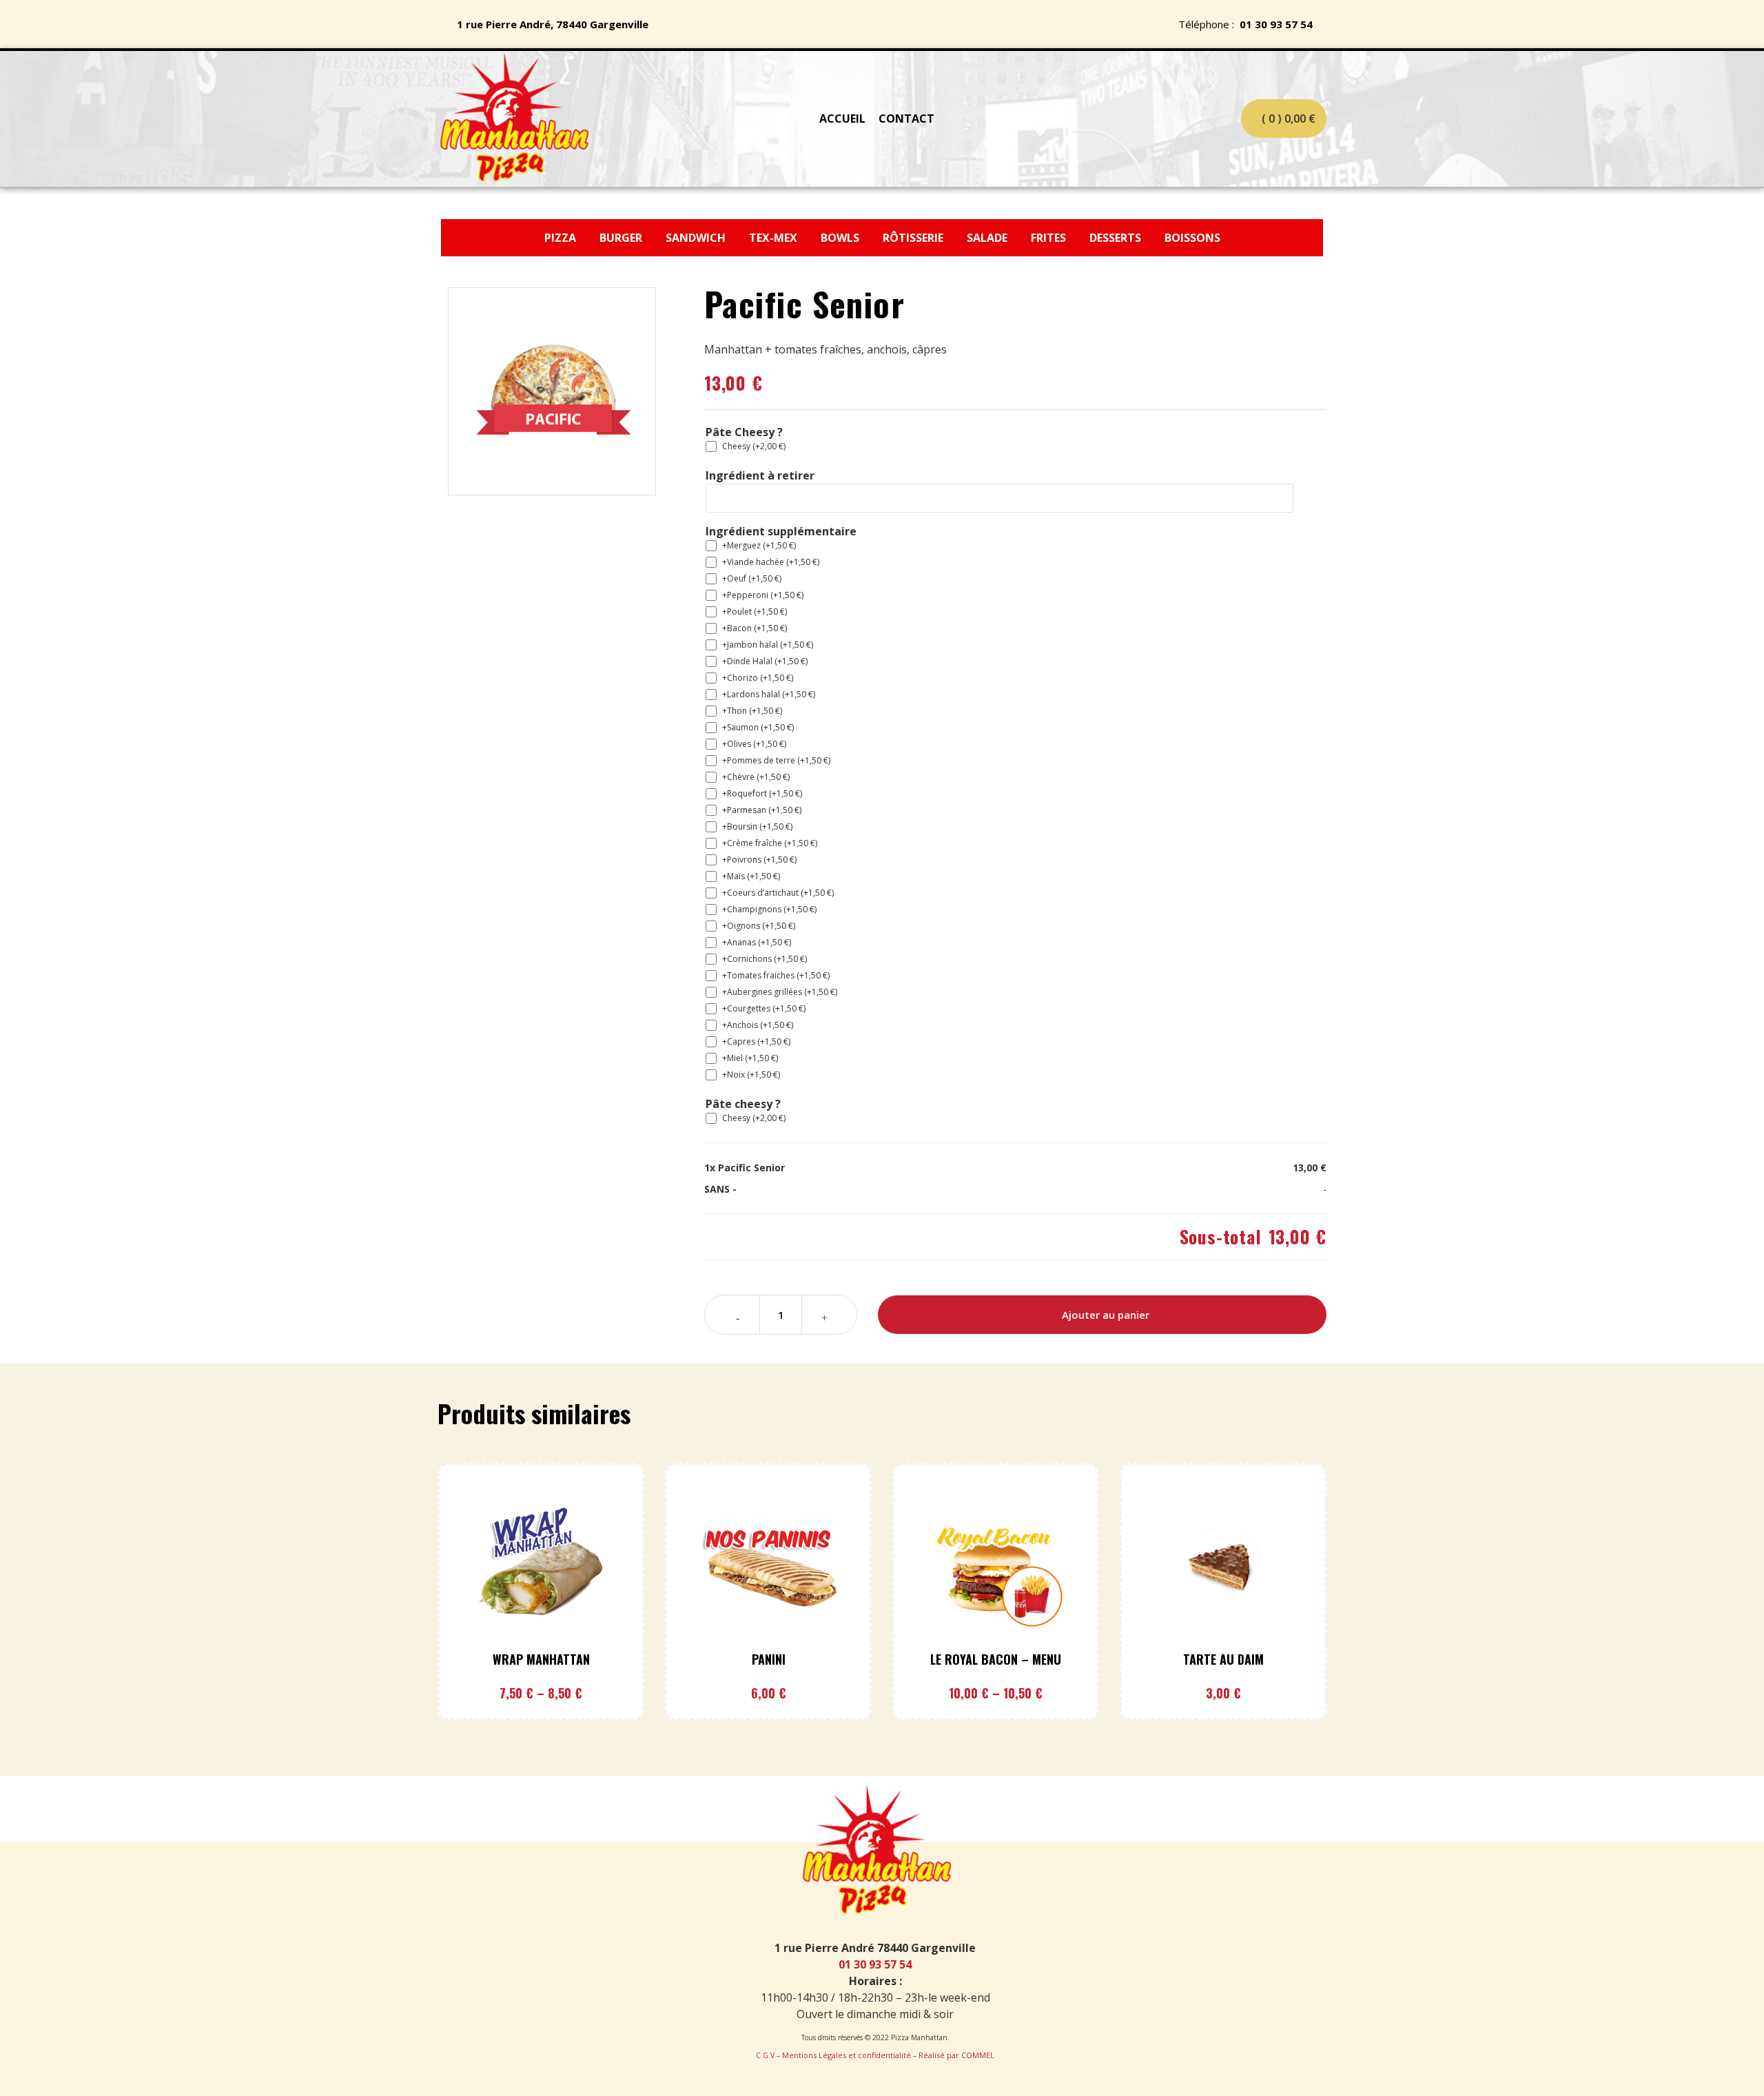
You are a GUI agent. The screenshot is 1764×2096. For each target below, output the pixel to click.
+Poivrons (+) (759, 860)
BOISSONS (1192, 238)
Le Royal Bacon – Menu (996, 1659)
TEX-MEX (775, 238)
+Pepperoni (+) (763, 595)
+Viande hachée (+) (771, 562)
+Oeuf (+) (752, 578)
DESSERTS (1117, 238)
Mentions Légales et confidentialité (847, 2055)
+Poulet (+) (755, 612)
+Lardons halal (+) (769, 694)
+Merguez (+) (759, 545)
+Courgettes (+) (764, 1008)
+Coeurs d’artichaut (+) (778, 893)
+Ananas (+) (757, 942)
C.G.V (765, 2055)
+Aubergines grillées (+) (780, 992)
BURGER (622, 238)
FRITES (1050, 238)
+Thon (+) (752, 711)
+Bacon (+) (755, 628)
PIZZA (562, 238)
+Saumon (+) (758, 727)
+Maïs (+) (751, 876)
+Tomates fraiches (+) (776, 975)
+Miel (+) (750, 1058)
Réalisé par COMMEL (956, 2055)
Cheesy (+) (754, 446)
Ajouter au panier (1106, 1315)
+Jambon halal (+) (768, 645)
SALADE (987, 238)
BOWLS (840, 238)
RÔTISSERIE (913, 238)
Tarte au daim (1223, 1659)
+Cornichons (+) (765, 959)
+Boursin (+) (757, 826)
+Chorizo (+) (758, 678)
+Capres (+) (756, 1041)
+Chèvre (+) (756, 777)
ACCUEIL (842, 119)
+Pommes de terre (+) (776, 760)
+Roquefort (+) (762, 793)
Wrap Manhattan (541, 1659)
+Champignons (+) (769, 909)
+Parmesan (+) (762, 810)
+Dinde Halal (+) (765, 661)
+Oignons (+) (759, 926)
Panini (769, 1659)
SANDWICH (697, 238)
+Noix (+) (751, 1075)
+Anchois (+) (758, 1025)
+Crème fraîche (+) (770, 843)
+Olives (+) (754, 744)
